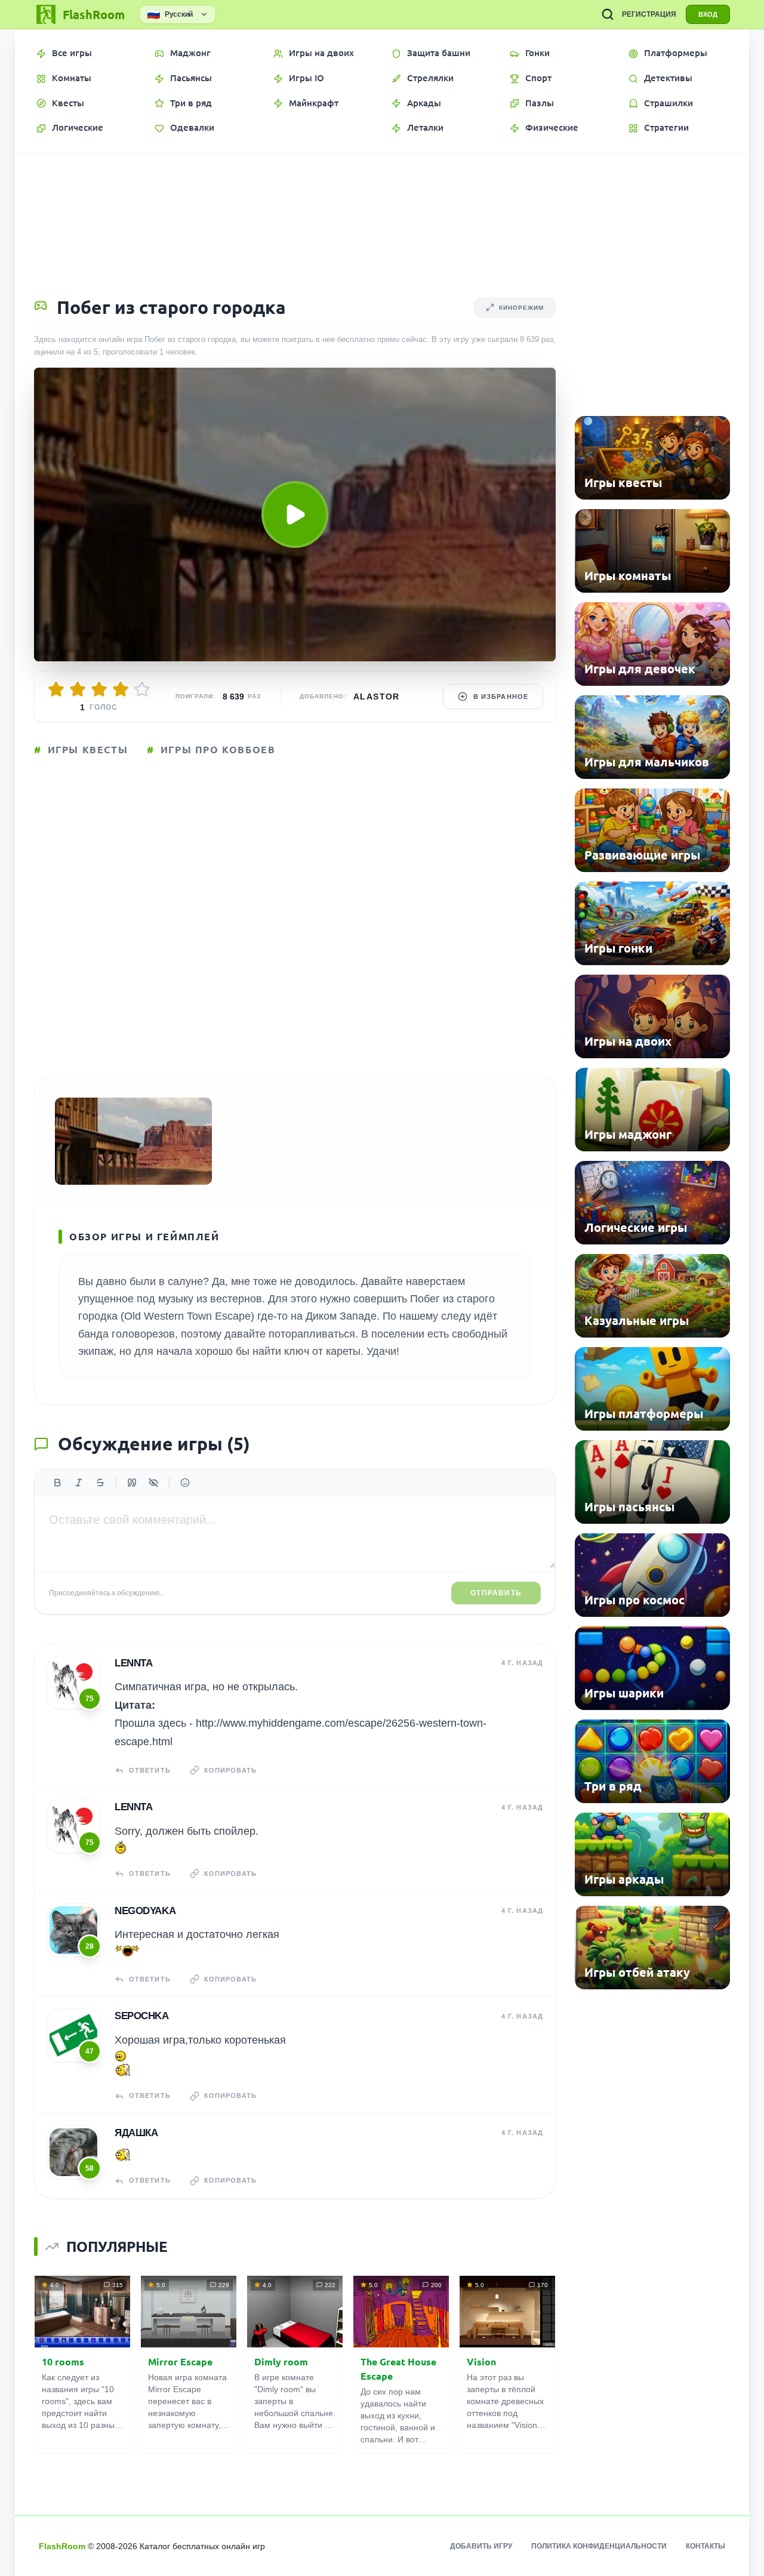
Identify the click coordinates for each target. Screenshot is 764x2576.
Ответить (150, 1770)
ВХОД (708, 14)
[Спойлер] (153, 1483)
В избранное (501, 697)
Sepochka (142, 2016)
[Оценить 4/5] (121, 689)
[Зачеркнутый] (100, 1483)
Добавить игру (481, 2546)
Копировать (230, 1770)
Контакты (706, 2546)
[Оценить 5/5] (142, 689)
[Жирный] (57, 1483)
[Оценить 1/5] (56, 689)
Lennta (133, 1663)
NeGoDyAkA (145, 1911)
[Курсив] (79, 1483)
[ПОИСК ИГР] (608, 14)
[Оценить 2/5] (78, 689)
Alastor (377, 697)
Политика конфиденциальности (599, 2546)
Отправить (496, 1593)
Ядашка (136, 2133)
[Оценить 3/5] (99, 689)
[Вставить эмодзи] (185, 1483)
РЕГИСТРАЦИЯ (649, 14)
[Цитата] (132, 1483)
